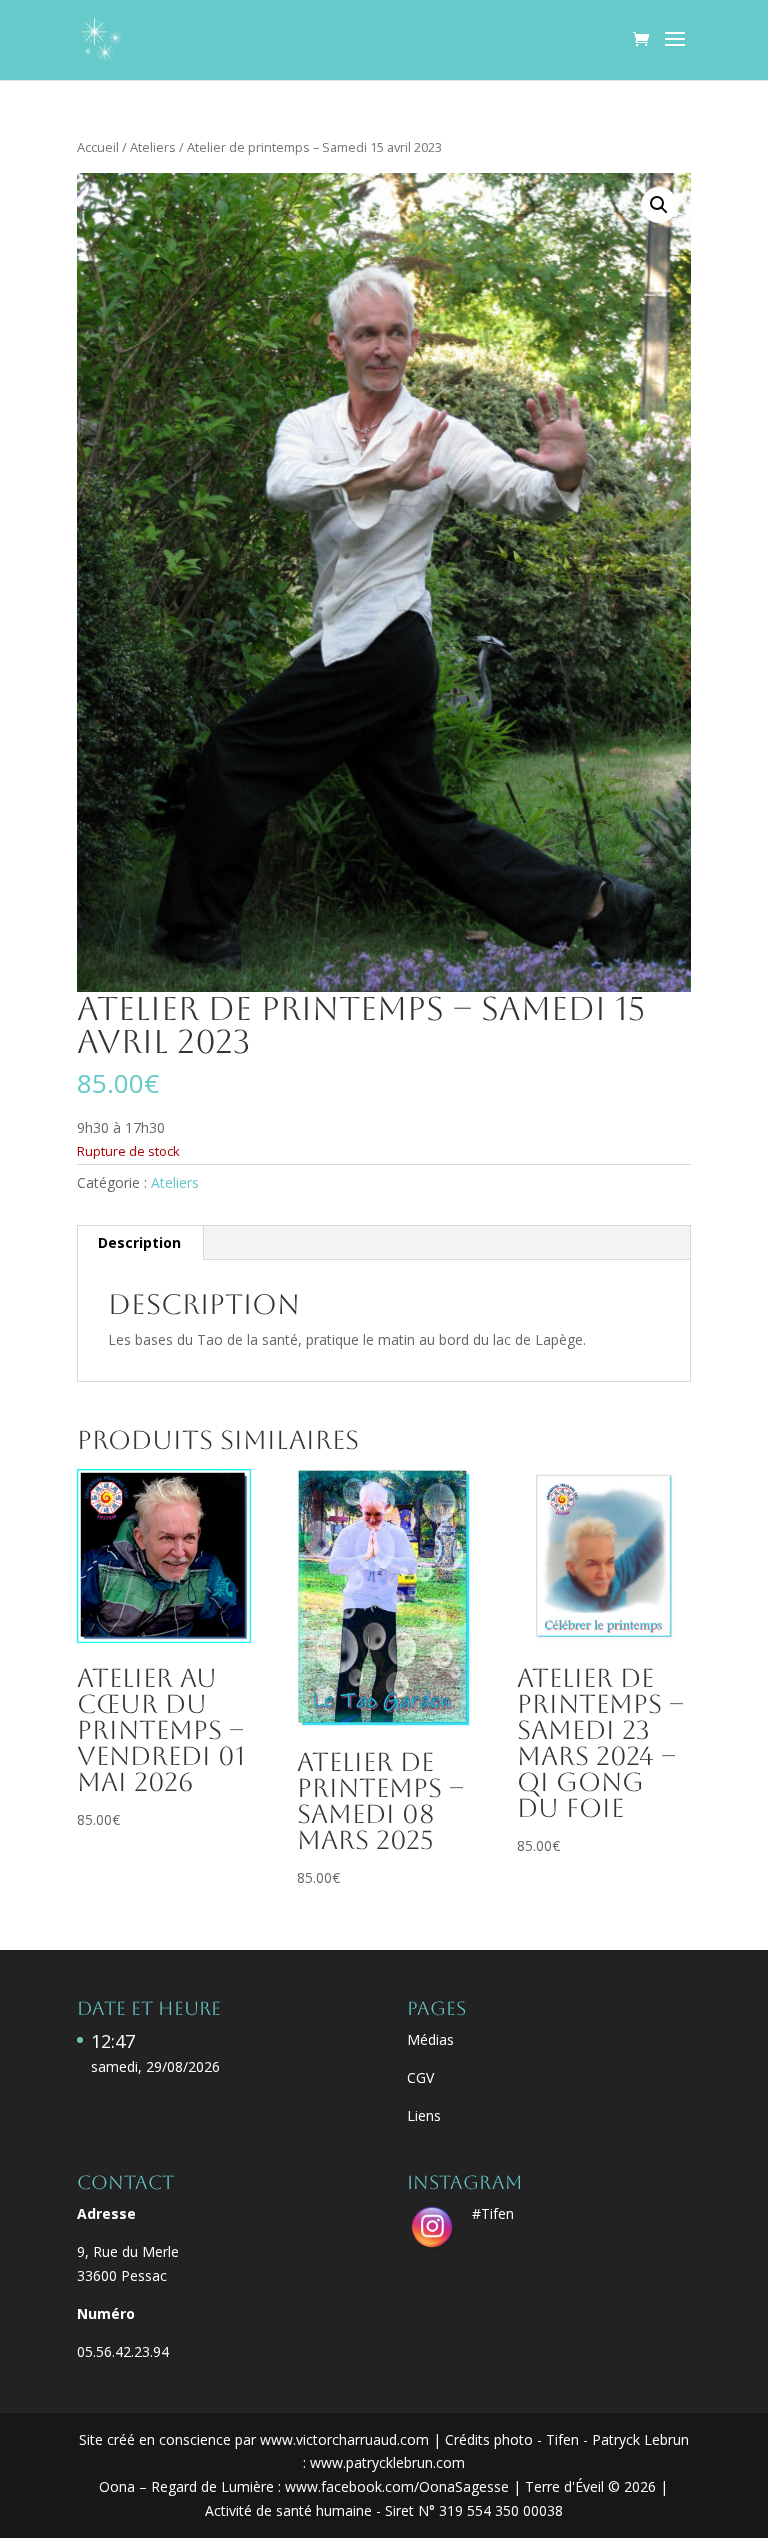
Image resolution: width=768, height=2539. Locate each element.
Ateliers (153, 147)
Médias (430, 2039)
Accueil (98, 147)
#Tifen (493, 2213)
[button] (659, 205)
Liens (424, 2115)
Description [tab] (139, 1242)
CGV (420, 2077)
